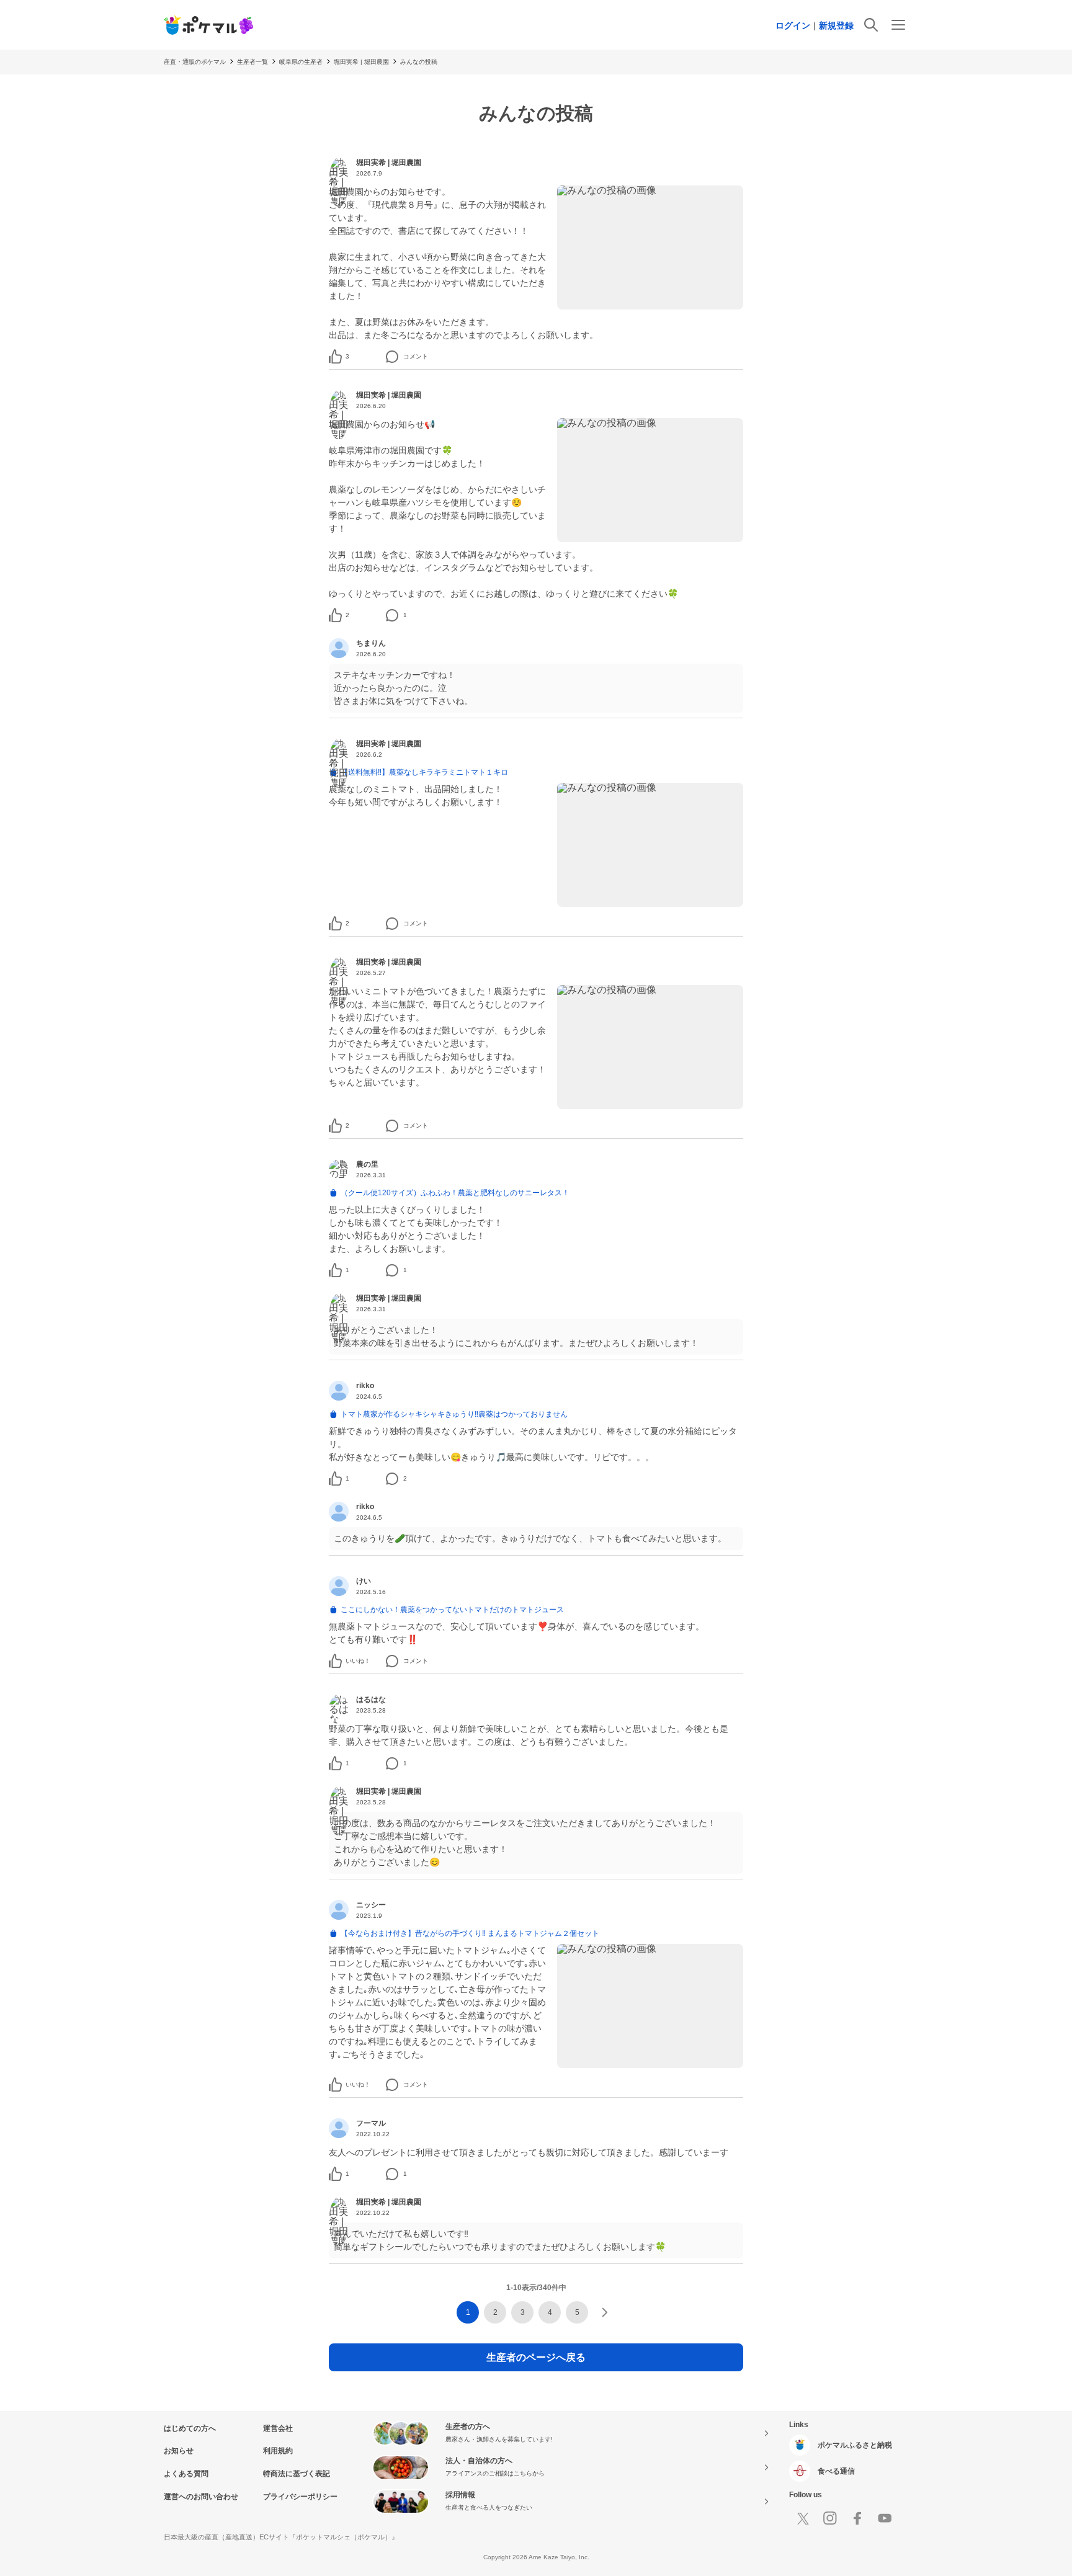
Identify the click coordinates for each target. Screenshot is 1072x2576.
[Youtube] (885, 2518)
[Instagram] (830, 2518)
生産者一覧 (252, 62)
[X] (803, 2518)
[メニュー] (898, 25)
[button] (347, 357)
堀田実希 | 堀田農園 (361, 62)
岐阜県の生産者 (301, 62)
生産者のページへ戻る (536, 2357)
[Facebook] (857, 2518)
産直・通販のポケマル (195, 62)
